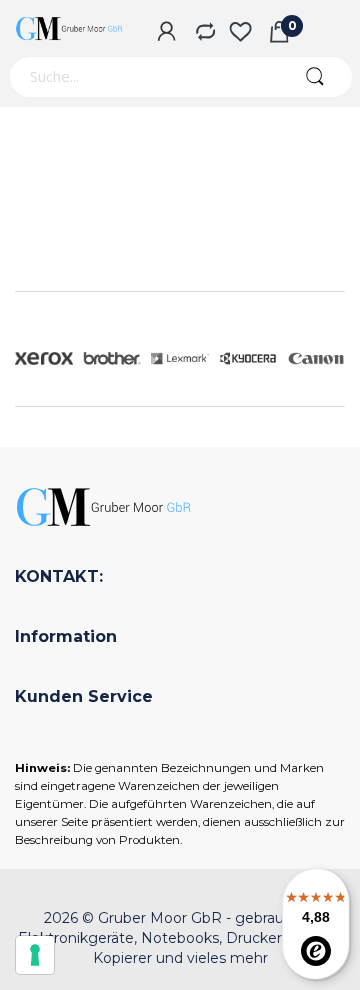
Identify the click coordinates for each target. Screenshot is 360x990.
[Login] (166, 33)
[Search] (314, 77)
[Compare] (203, 33)
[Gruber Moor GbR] (70, 28)
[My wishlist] (240, 33)
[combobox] (142, 77)
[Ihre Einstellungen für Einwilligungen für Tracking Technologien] (35, 955)
